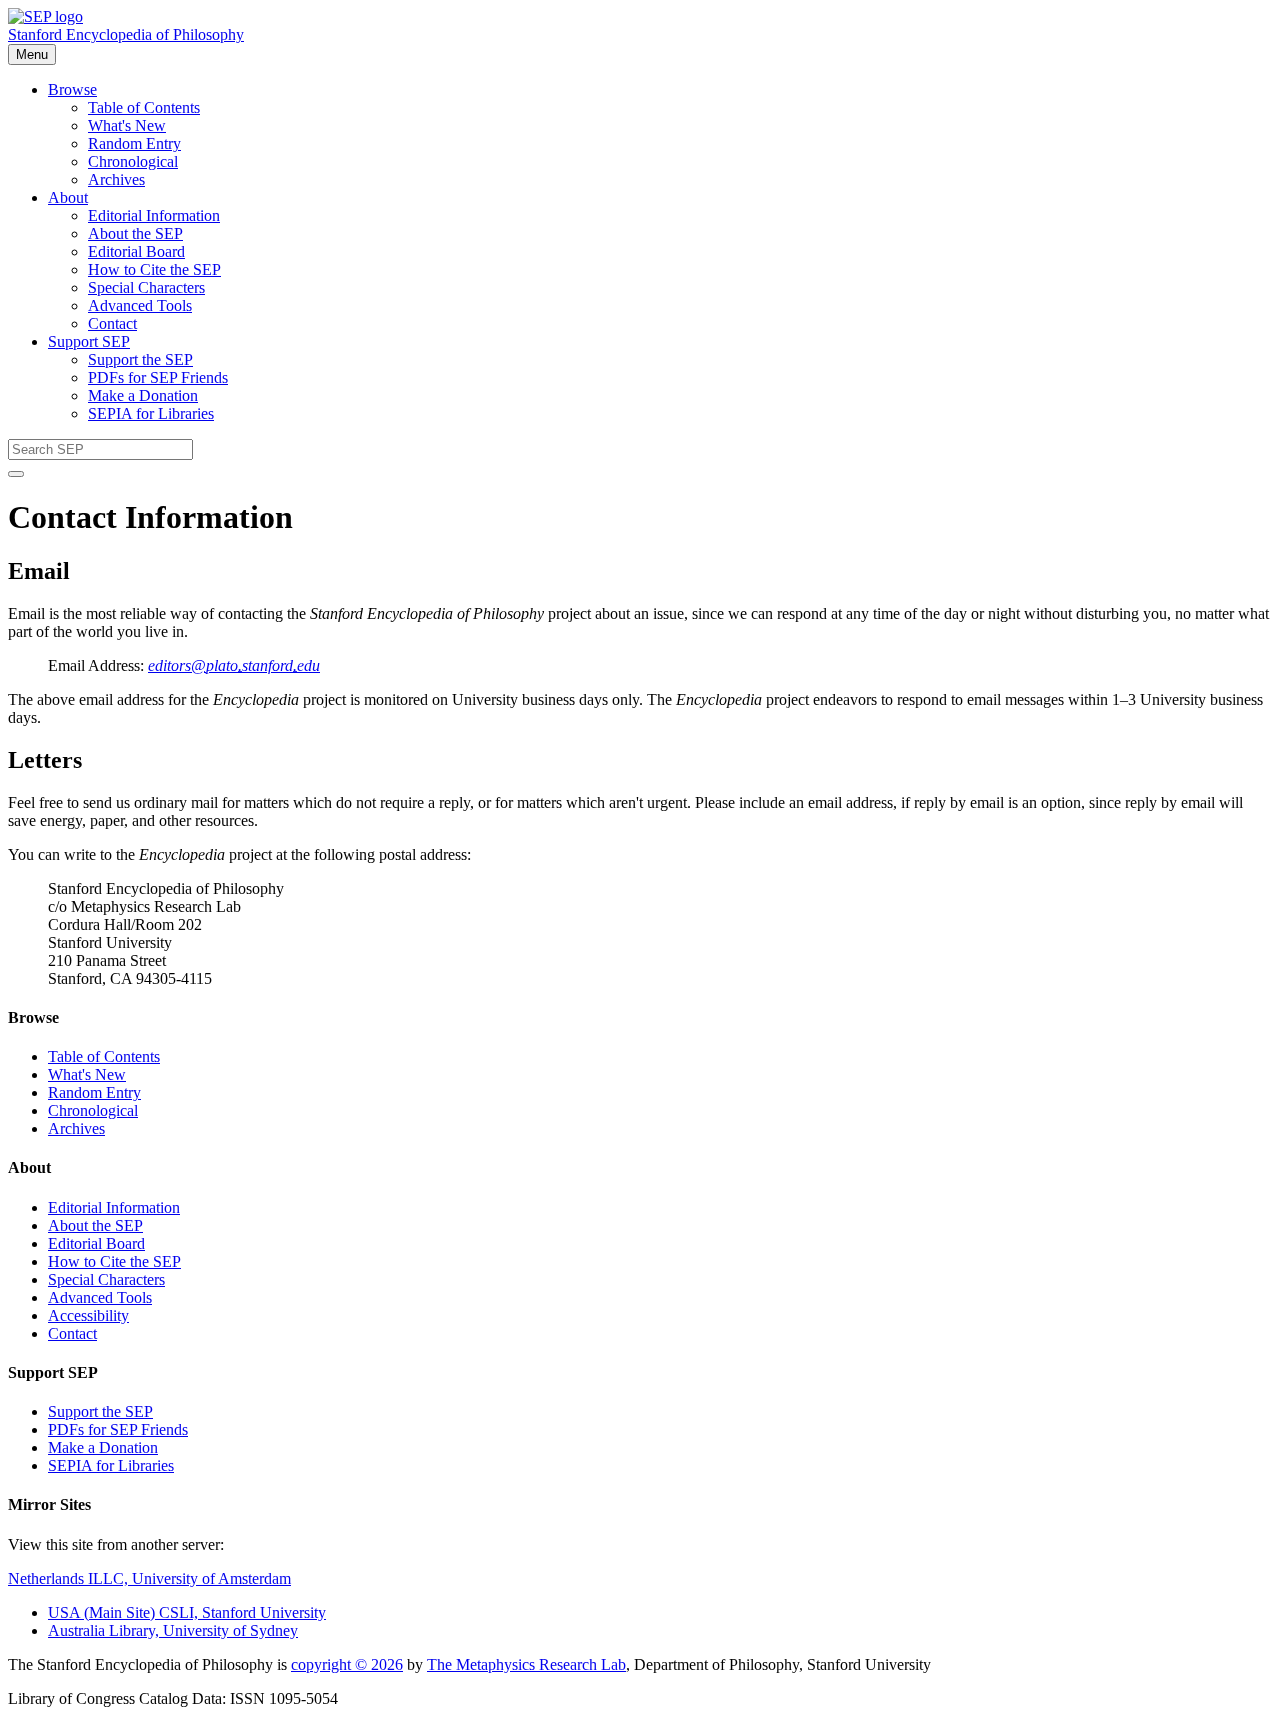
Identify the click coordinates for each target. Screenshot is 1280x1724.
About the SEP (135, 233)
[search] (16, 474)
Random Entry (134, 143)
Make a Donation (143, 395)
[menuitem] (680, 108)
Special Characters (146, 287)
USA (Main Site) (187, 1612)
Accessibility (88, 1315)
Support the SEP (140, 359)
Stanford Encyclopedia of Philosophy (126, 34)
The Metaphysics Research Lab (526, 1664)
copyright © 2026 (347, 1664)
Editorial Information (154, 215)
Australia (173, 1630)
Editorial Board (136, 251)
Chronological (133, 161)
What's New (127, 125)
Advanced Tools (140, 305)
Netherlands (149, 1578)
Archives (116, 179)
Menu (32, 54)
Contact (112, 323)
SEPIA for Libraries (151, 413)
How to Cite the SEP (154, 269)
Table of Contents (144, 107)
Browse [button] (72, 89)
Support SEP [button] (89, 341)
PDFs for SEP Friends (158, 377)
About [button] (68, 197)
